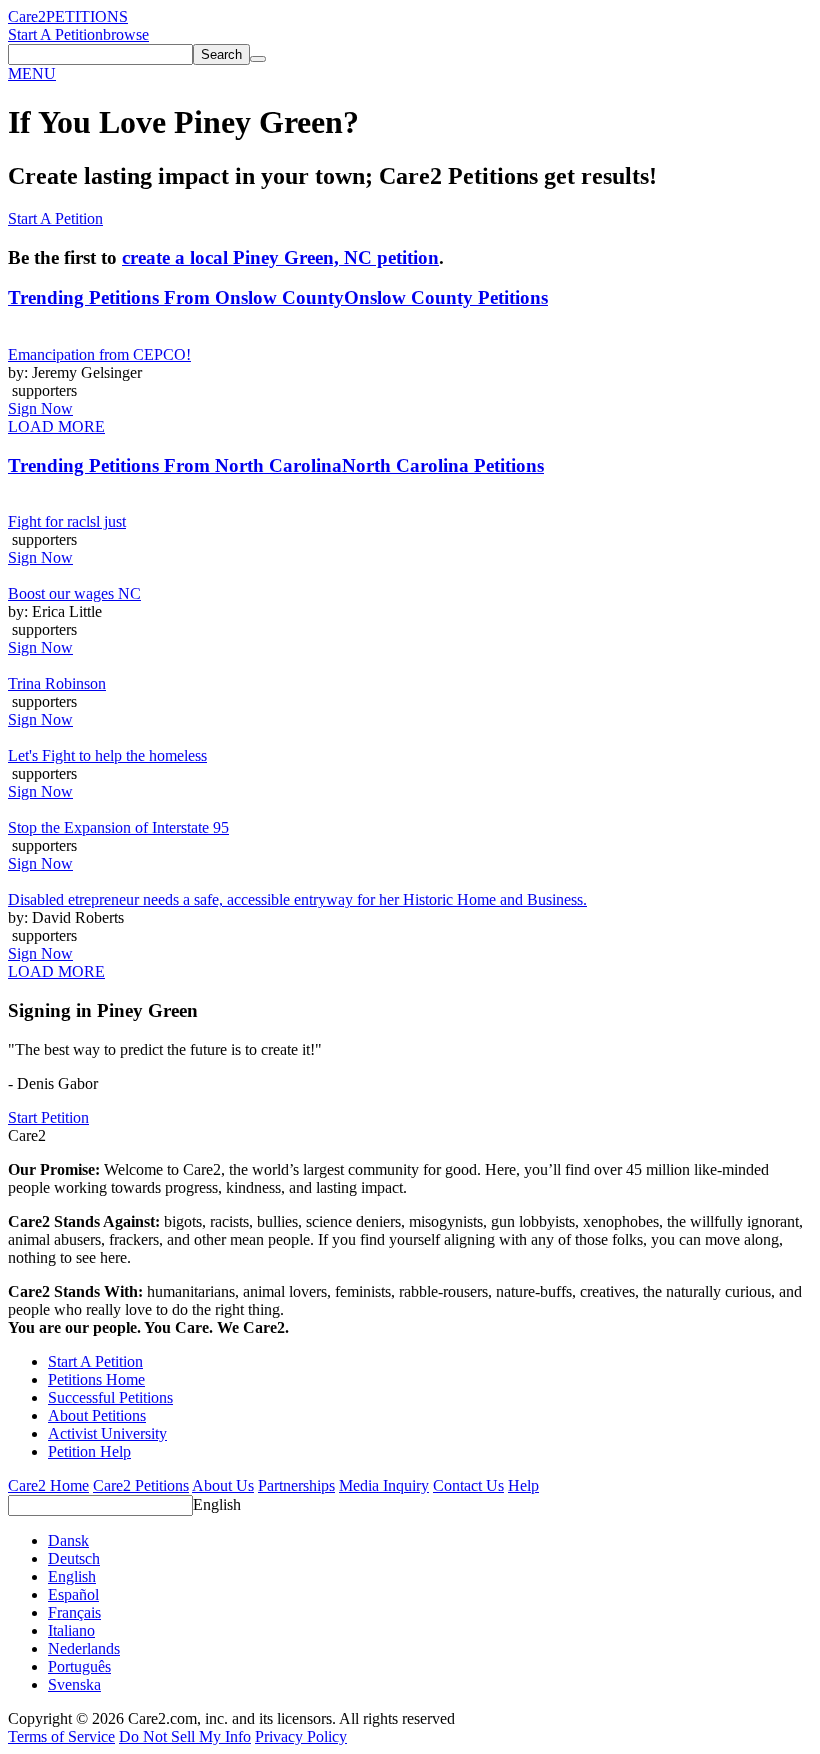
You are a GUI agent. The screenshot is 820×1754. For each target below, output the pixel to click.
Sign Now (40, 408)
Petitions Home (96, 1379)
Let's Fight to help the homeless (107, 755)
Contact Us (468, 1485)
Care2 (27, 16)
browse (126, 34)
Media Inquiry (384, 1485)
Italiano (71, 1630)
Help (523, 1485)
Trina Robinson (57, 683)
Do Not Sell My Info (185, 1736)
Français (74, 1612)
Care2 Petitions (141, 1485)
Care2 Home (48, 1485)
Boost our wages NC (74, 593)
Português (79, 1666)
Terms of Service (61, 1736)
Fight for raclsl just (67, 521)
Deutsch (74, 1558)
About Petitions (97, 1415)
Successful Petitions (110, 1397)
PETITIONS (87, 16)
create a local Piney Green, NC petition (280, 257)
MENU (32, 73)
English (217, 1504)
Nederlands (84, 1648)
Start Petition (48, 1117)
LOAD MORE (56, 426)
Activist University (107, 1433)
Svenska (74, 1684)
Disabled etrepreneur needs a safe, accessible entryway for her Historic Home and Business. (297, 899)
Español (73, 1594)
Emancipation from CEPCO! (99, 354)
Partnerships (296, 1485)
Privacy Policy (301, 1736)
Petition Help (89, 1451)
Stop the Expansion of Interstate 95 (118, 827)
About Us (223, 1485)
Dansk (68, 1540)
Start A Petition (55, 34)
